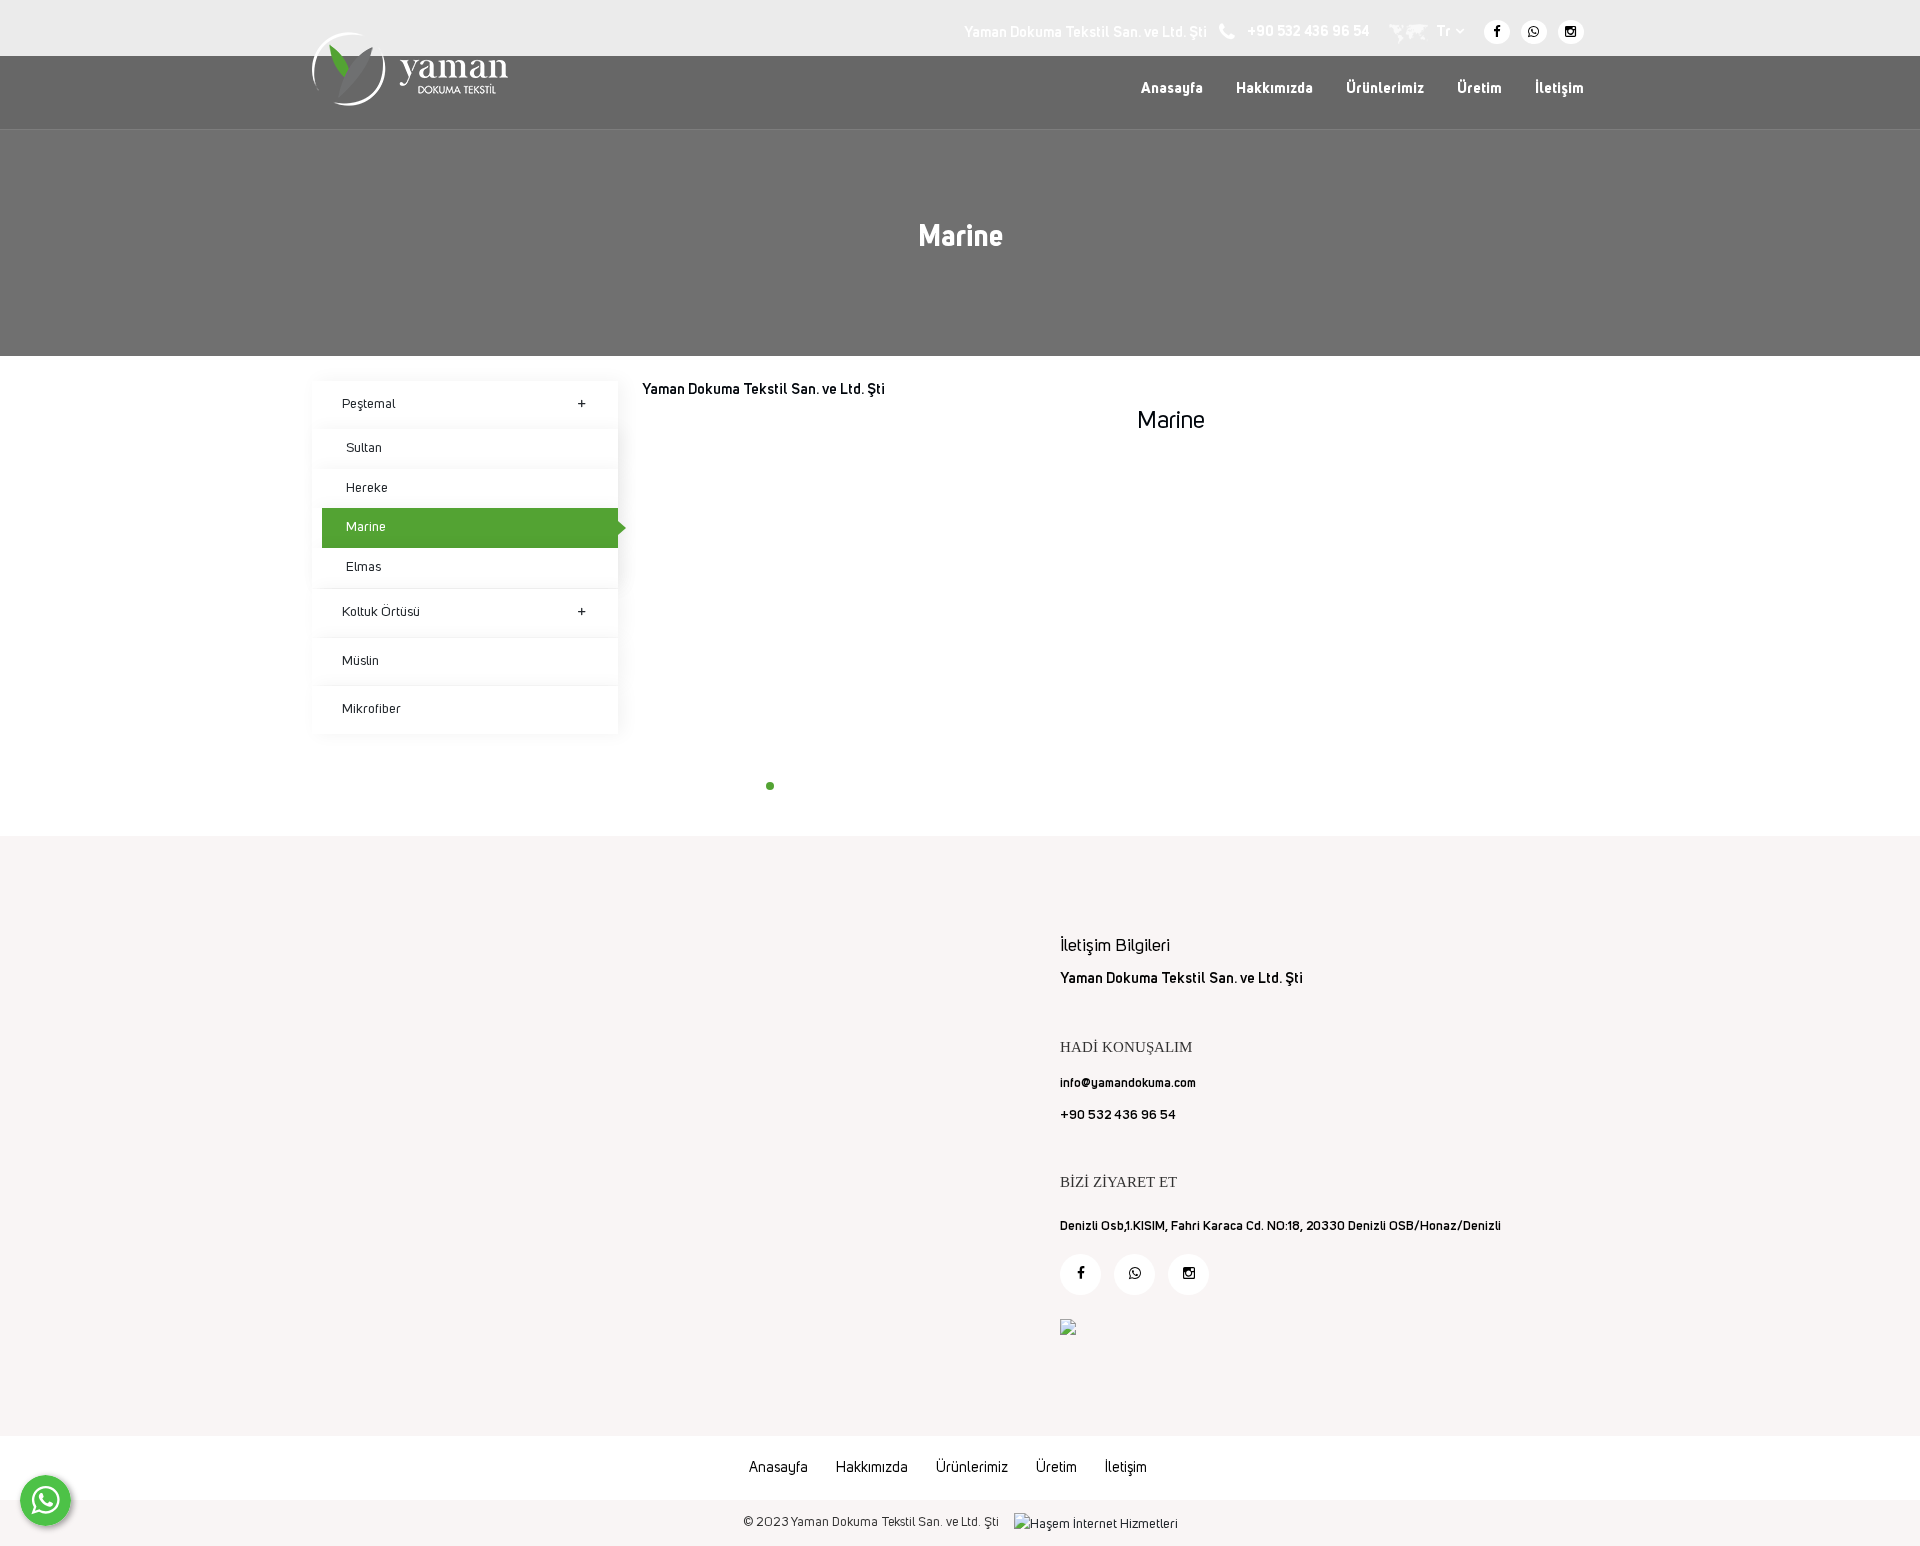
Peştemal (368, 404)
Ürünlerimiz (1385, 88)
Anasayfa (1172, 88)
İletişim (1559, 88)
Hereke (367, 488)
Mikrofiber (371, 709)
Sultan (364, 448)
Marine (366, 527)
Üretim (1479, 88)
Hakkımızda (1274, 88)
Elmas (363, 567)
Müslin (360, 661)
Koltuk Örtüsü (381, 612)
